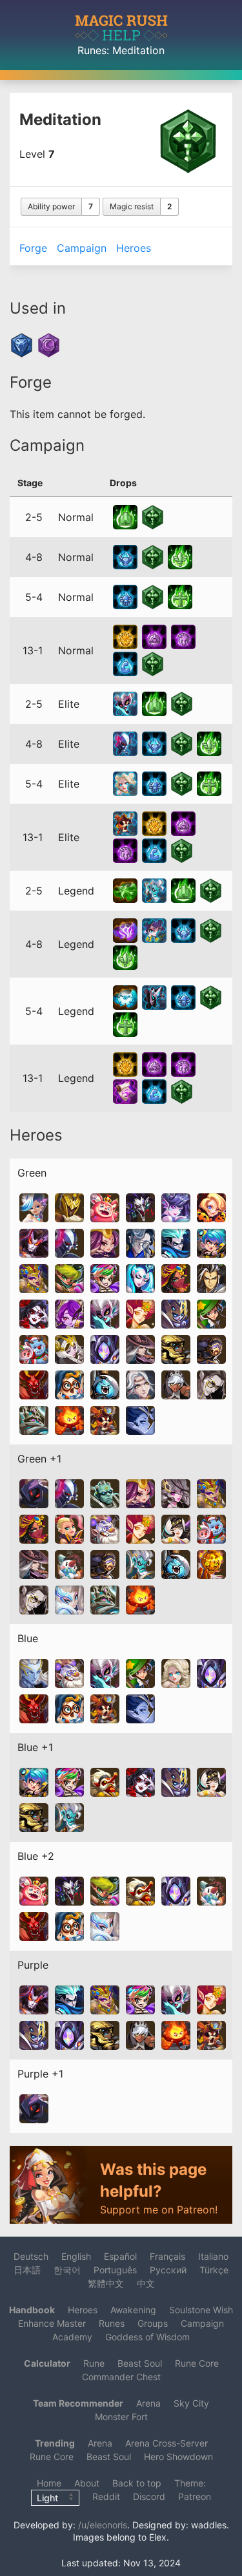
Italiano (213, 2256)
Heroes (134, 248)
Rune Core (197, 2363)
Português (115, 2270)
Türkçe (214, 2270)
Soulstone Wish (201, 2310)
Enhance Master (52, 2323)
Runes (92, 50)
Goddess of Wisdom (147, 2337)
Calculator (47, 2363)
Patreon (195, 2496)
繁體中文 (106, 2283)
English (76, 2256)
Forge (33, 248)
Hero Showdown (178, 2457)
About (87, 2483)
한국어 (67, 2270)
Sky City (191, 2403)
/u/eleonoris (103, 2525)
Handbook (32, 2310)
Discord (149, 2496)
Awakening (133, 2310)
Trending (55, 2443)
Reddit (106, 2496)
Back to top (137, 2483)
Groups (153, 2323)
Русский (168, 2270)
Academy (72, 2337)
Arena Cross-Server (166, 2443)
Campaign (82, 248)
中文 (146, 2283)
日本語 (27, 2270)
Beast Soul (140, 2363)
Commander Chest (121, 2377)
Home (49, 2483)
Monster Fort (121, 2417)
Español (120, 2256)
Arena (148, 2403)
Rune (94, 2363)
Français (167, 2256)
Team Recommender (78, 2403)
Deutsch (31, 2256)
